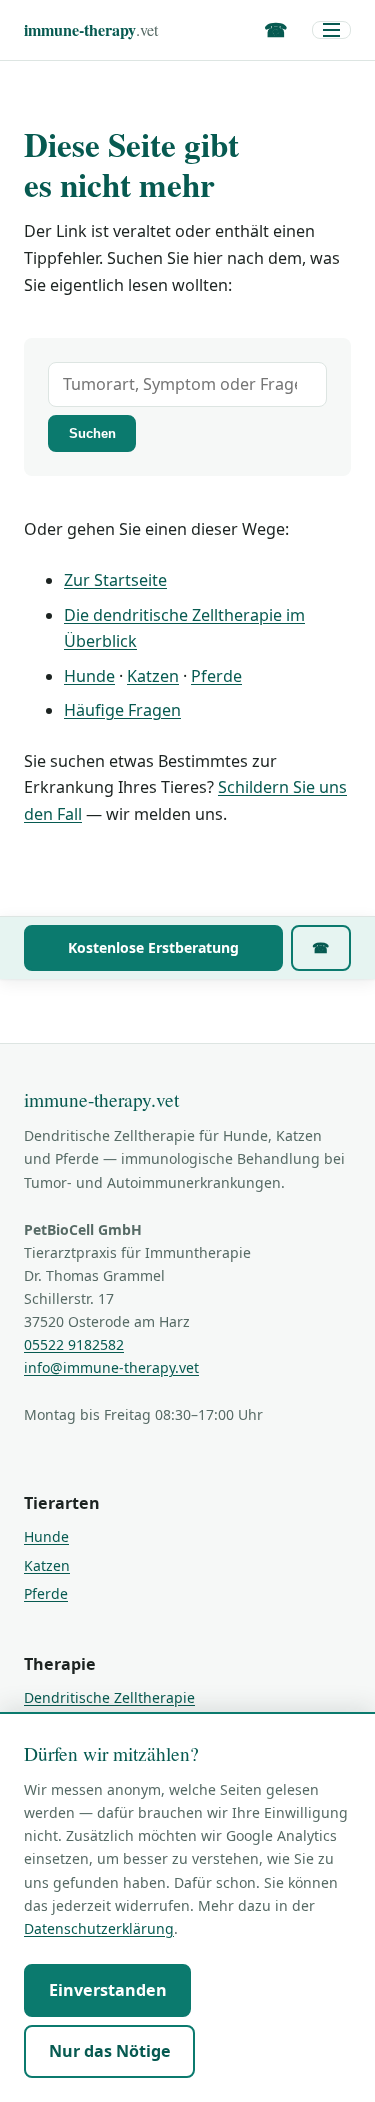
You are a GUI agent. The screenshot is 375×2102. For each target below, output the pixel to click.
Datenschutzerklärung (99, 1928)
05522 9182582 (74, 1344)
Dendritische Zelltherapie (109, 1697)
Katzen (153, 676)
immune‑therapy (91, 29)
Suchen (92, 433)
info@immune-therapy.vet (111, 1367)
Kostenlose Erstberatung (153, 947)
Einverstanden (108, 1990)
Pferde (216, 676)
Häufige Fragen (122, 710)
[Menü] (331, 30)
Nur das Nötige (110, 2051)
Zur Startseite (115, 580)
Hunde (89, 676)
